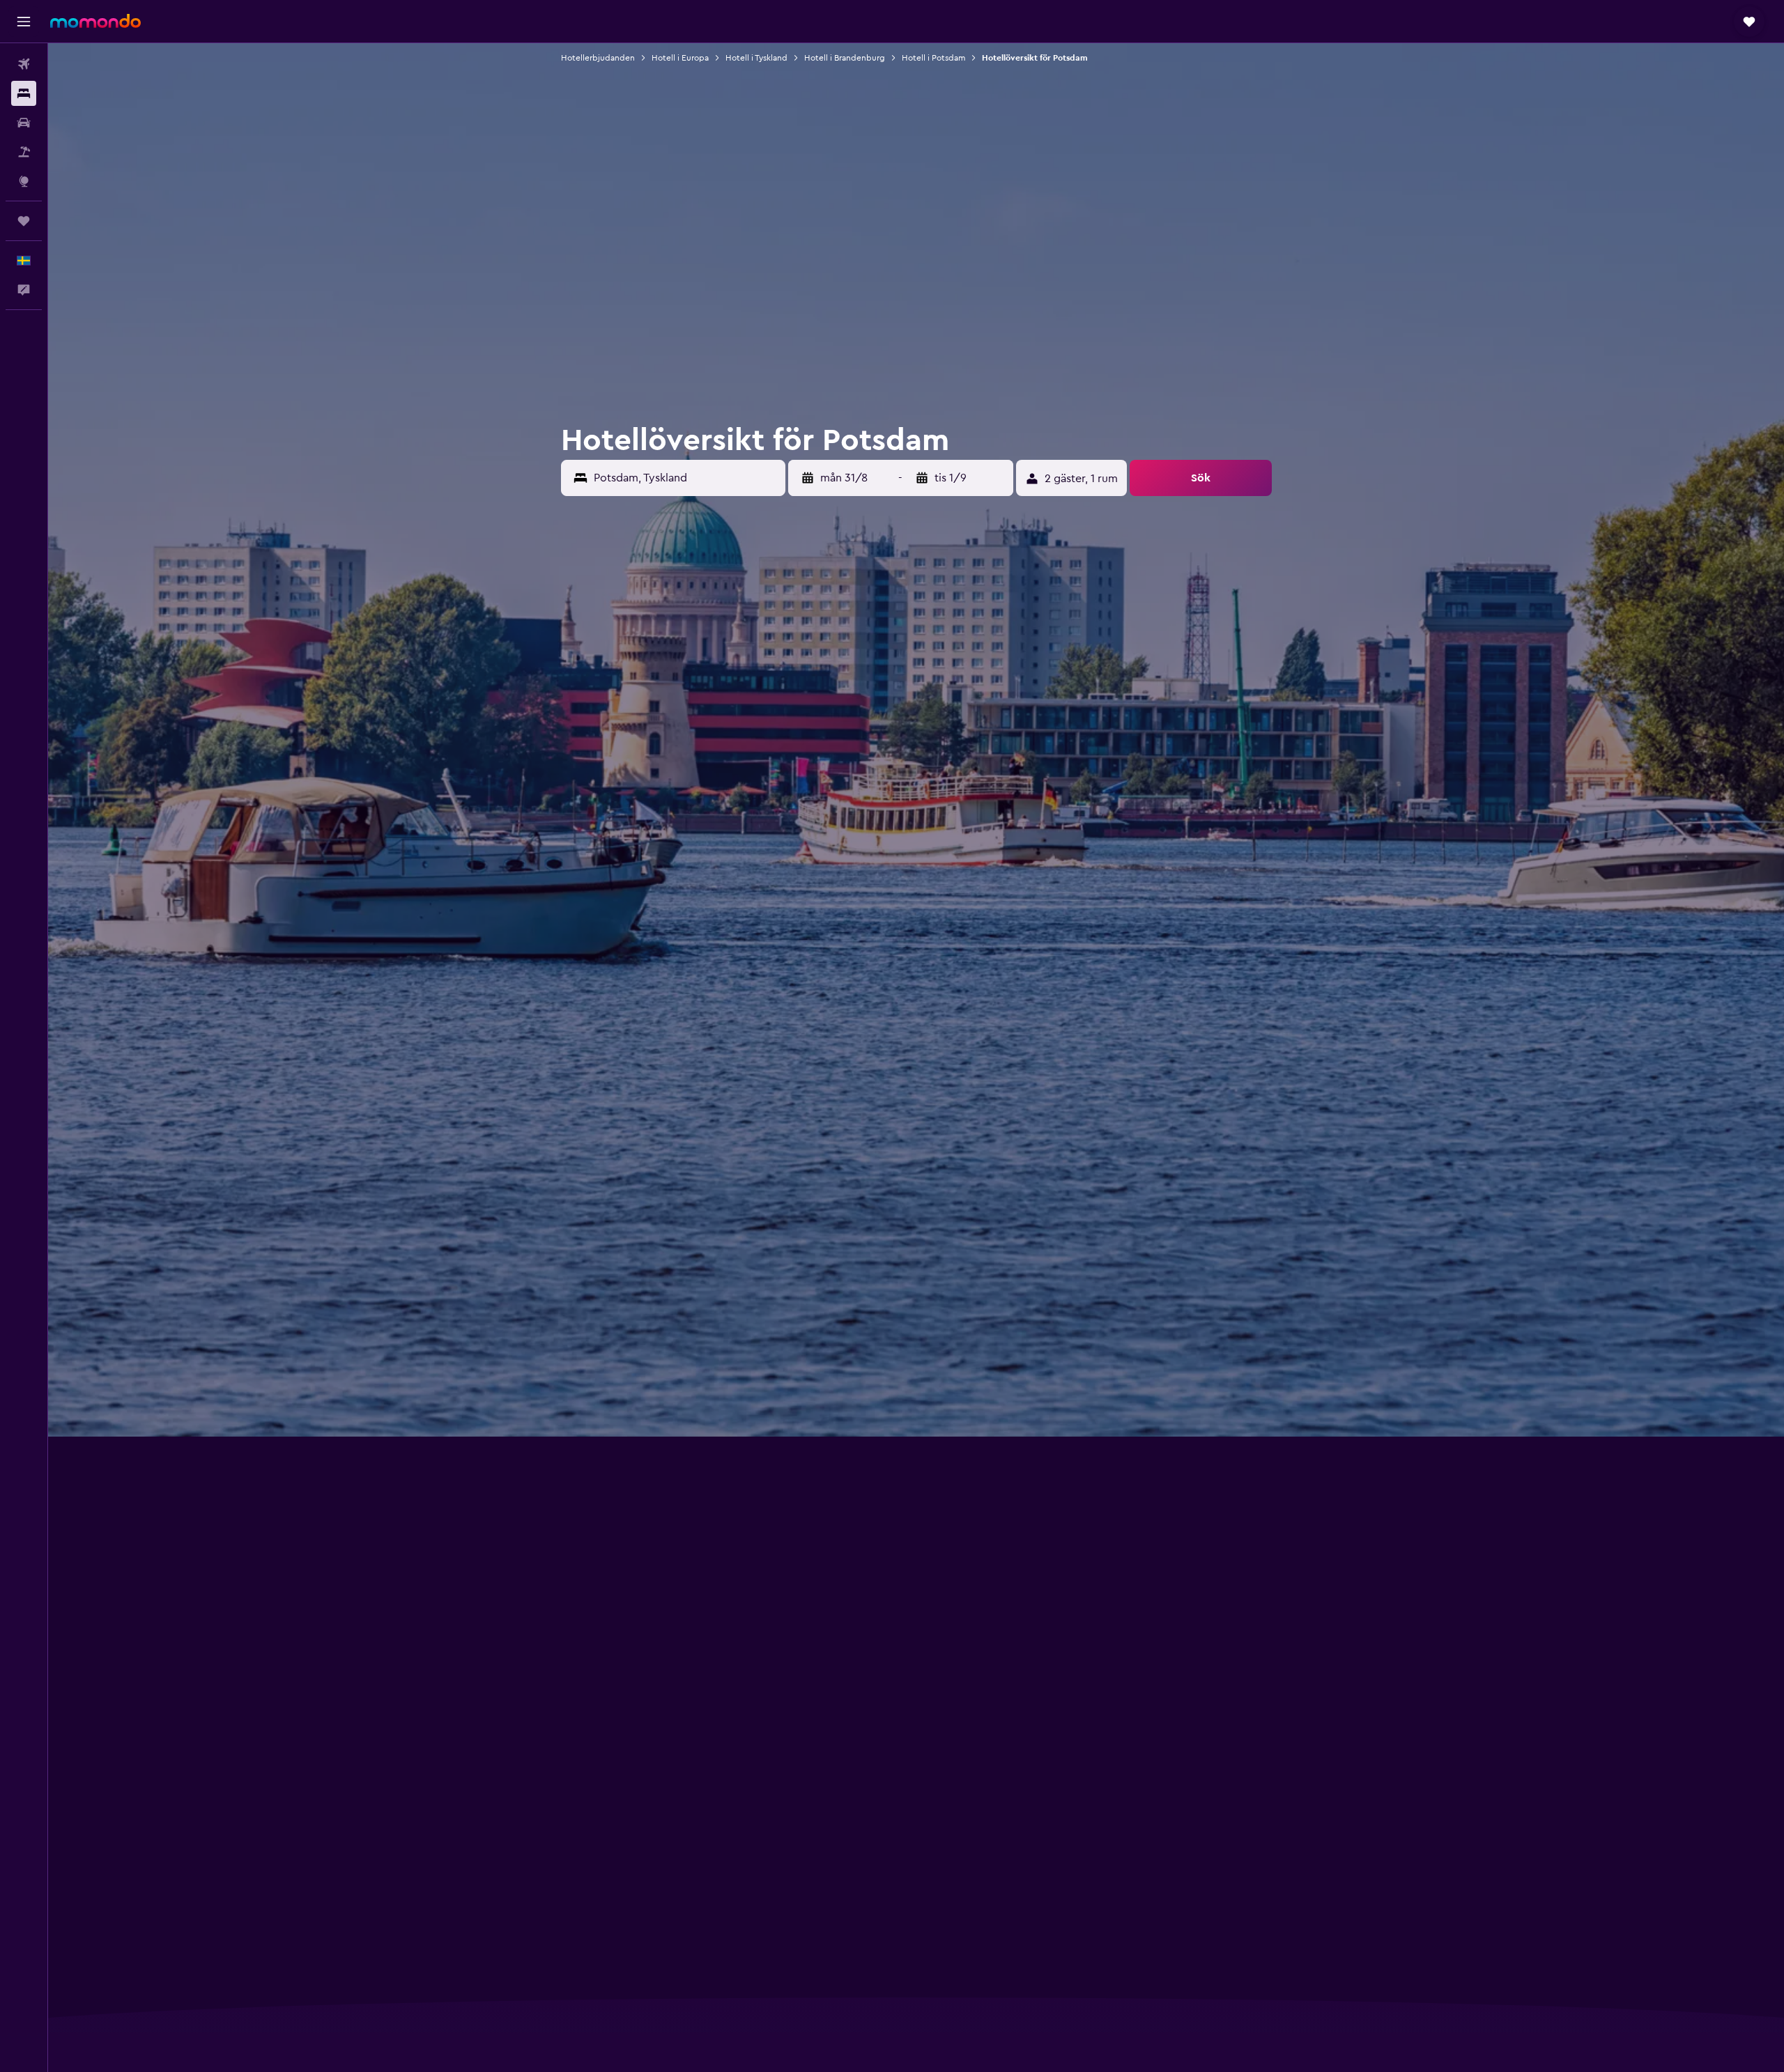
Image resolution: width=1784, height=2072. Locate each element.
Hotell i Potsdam (933, 58)
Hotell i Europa (680, 58)
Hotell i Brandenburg (845, 58)
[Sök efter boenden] (24, 93)
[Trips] (24, 221)
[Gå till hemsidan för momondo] (95, 21)
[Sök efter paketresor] (24, 152)
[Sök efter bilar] (24, 123)
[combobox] (686, 478)
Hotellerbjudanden (598, 58)
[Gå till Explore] (24, 181)
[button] (24, 22)
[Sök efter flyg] (24, 64)
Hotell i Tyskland (756, 58)
